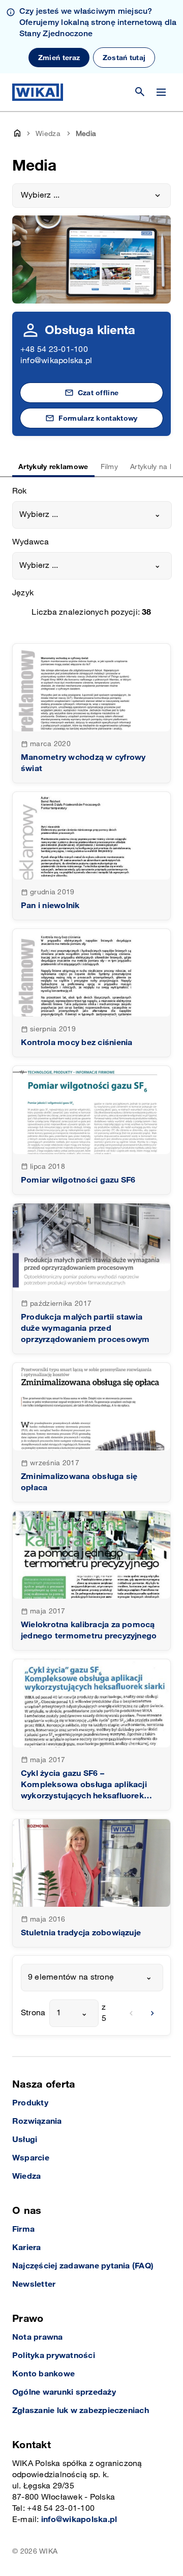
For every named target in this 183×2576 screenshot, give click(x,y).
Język (23, 593)
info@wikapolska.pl (56, 361)
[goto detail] (91, 713)
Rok (20, 491)
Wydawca (31, 542)
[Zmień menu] (161, 92)
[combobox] (92, 515)
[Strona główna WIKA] (38, 92)
